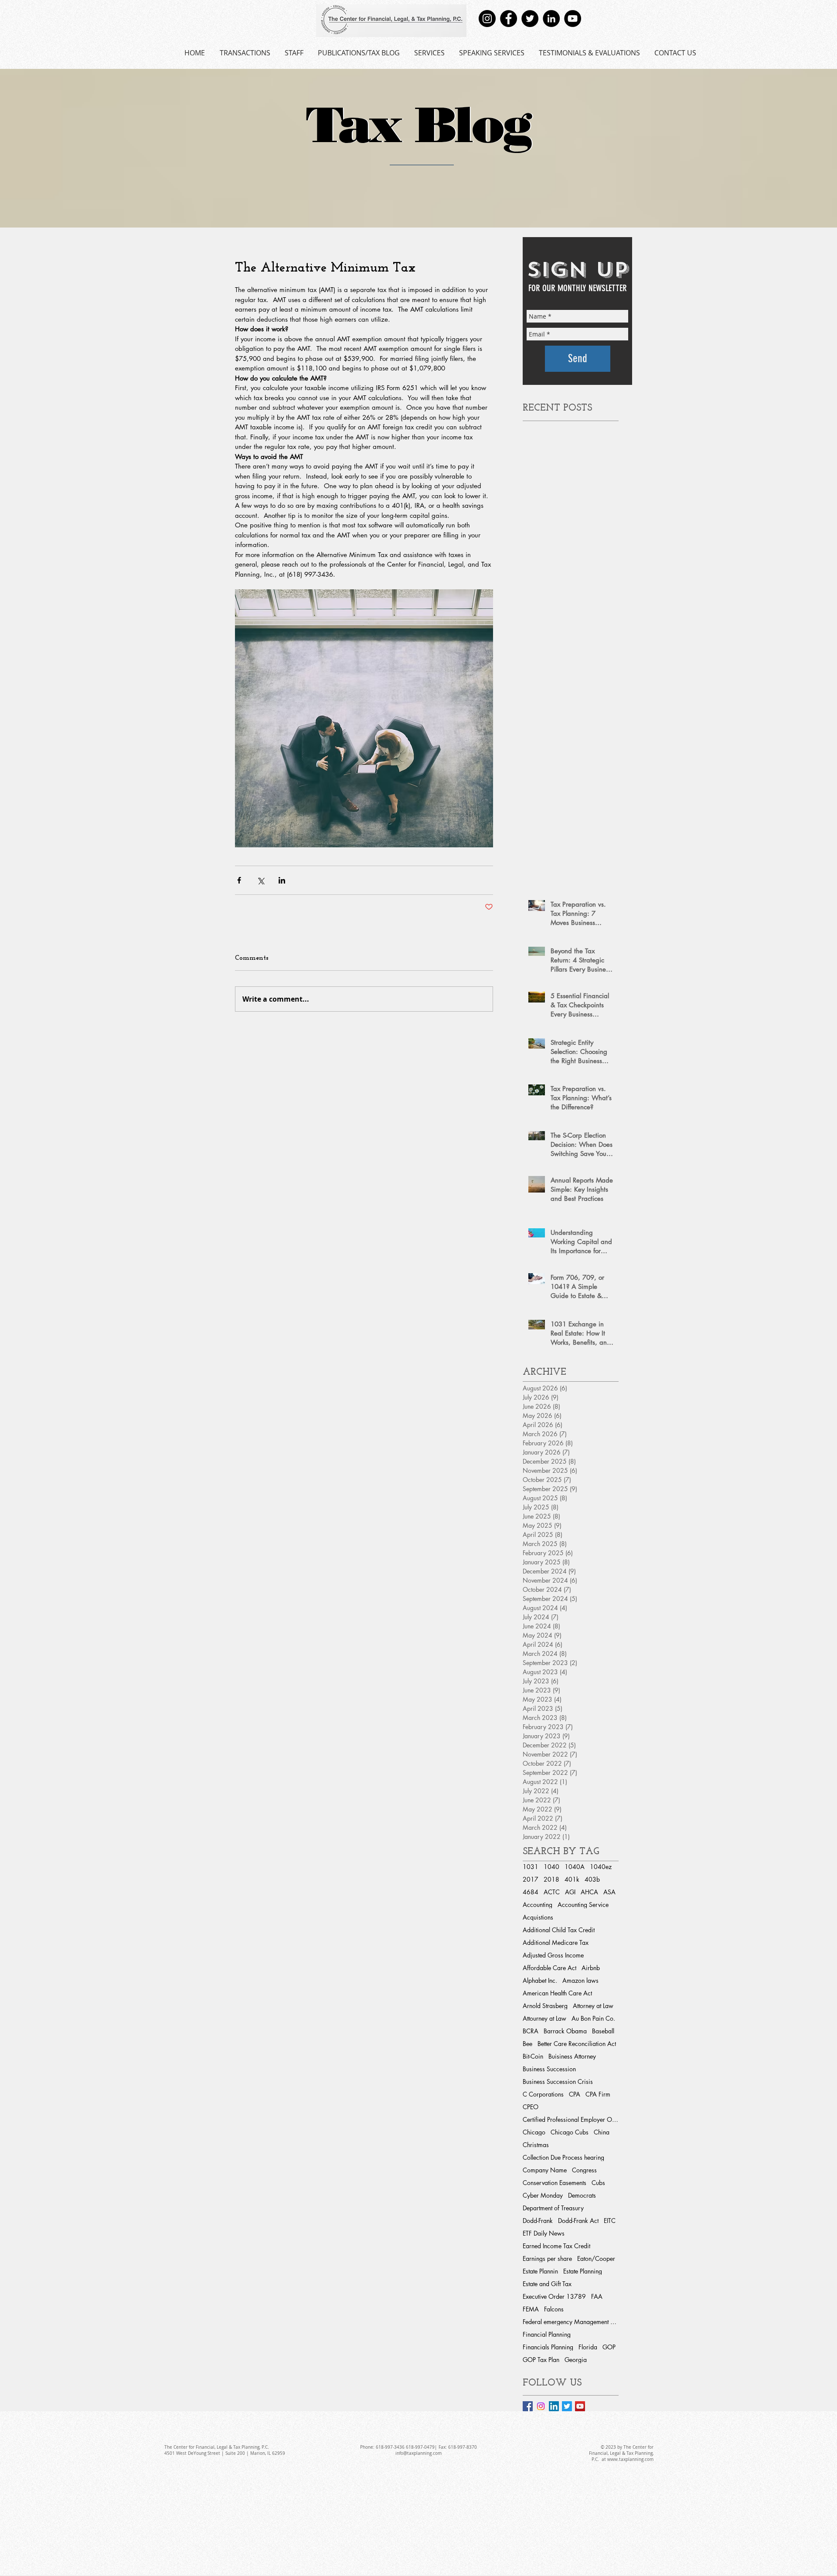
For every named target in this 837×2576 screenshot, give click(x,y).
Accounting (538, 1905)
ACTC (552, 1892)
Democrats (582, 2195)
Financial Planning (547, 2334)
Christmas (536, 2145)
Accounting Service (583, 1905)
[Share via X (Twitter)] (260, 880)
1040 (551, 1867)
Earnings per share (547, 2258)
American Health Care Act (557, 1993)
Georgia (576, 2360)
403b (592, 1879)
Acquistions (538, 1917)
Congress (584, 2170)
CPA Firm (598, 2094)
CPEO (531, 2107)
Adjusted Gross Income (553, 1955)
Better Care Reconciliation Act (577, 2044)
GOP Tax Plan (541, 2360)
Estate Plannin (540, 2271)
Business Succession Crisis (558, 2082)
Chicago (534, 2132)
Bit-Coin (533, 2056)
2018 (551, 1879)
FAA (597, 2296)
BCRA (531, 2031)
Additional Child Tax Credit (559, 1930)
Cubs (598, 2183)
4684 (531, 1892)
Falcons (554, 2309)
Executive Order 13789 (554, 2296)
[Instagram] (487, 19)
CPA (575, 2094)
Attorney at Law (593, 2006)
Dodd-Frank (538, 2221)
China (602, 2132)
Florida (588, 2347)
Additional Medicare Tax (556, 1942)
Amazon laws (580, 1980)
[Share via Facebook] (239, 880)
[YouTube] (573, 19)
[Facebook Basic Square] (528, 2406)
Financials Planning (548, 2347)
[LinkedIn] (551, 19)
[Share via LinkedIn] (282, 880)
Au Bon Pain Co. (593, 2018)
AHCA (589, 1892)
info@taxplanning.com (418, 2453)
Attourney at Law (544, 2018)
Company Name (545, 2170)
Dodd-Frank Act (578, 2221)
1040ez (601, 1867)
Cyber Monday (543, 2195)
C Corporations (543, 2094)
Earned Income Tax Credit (556, 2246)
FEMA (531, 2309)
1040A (575, 1867)
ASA (609, 1892)
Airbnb (591, 1968)
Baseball (603, 2031)
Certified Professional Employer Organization (571, 2119)
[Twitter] (530, 19)
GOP (609, 2347)
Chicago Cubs (570, 2132)
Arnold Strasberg (545, 2006)
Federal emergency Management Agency (571, 2322)
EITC (610, 2221)
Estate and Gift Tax (547, 2284)
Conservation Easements (555, 2183)
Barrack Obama (565, 2031)
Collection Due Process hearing (563, 2157)
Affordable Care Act (549, 1968)
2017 (531, 1879)
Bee (527, 2044)
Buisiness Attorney (572, 2056)
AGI (570, 1892)
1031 (531, 1867)
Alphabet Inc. (540, 1980)
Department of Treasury (553, 2208)
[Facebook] (509, 19)
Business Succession (549, 2069)
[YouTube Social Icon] (580, 2406)
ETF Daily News (544, 2233)
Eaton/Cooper (596, 2258)
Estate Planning (583, 2271)
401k (572, 1879)
